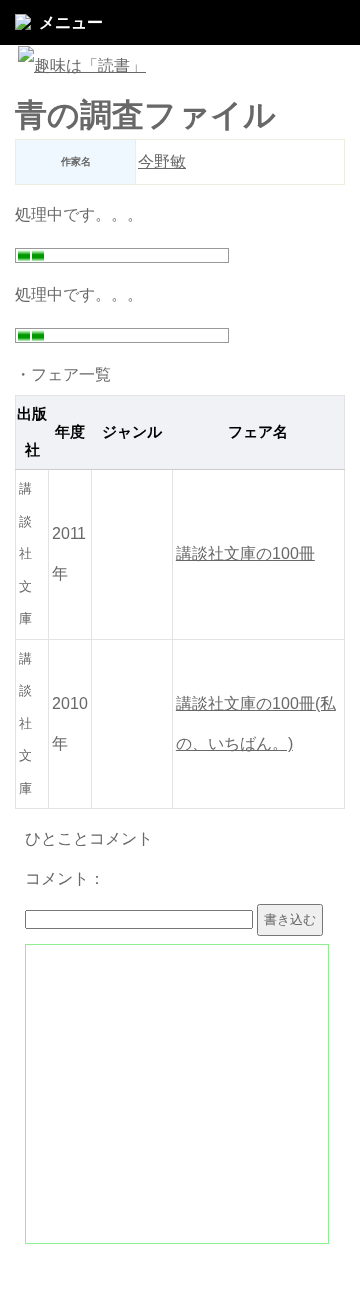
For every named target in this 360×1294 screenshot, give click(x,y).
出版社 (32, 432)
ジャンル (132, 432)
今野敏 (162, 161)
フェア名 (258, 432)
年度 (70, 432)
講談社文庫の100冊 (245, 553)
